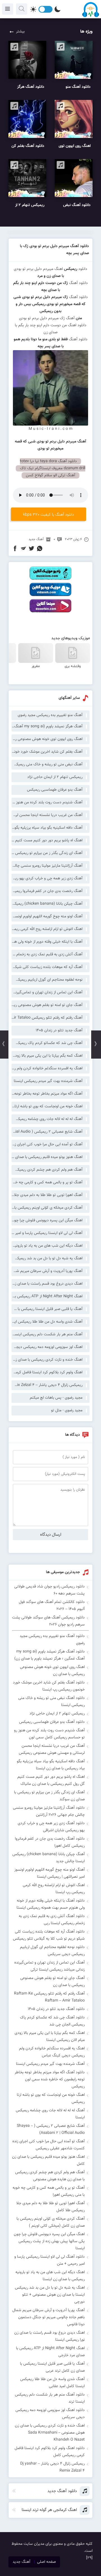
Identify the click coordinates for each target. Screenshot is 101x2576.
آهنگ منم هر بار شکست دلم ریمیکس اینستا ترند (47, 1334)
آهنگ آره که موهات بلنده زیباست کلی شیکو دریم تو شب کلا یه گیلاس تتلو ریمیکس (47, 967)
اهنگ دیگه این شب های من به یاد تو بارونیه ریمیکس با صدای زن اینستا (47, 1246)
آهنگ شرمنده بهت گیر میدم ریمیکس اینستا (48, 1081)
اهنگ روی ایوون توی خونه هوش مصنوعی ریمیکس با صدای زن (47, 739)
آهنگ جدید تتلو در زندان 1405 (59, 1030)
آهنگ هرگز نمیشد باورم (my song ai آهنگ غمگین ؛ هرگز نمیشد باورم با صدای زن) (47, 726)
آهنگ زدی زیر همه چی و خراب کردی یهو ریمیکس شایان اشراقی (47, 878)
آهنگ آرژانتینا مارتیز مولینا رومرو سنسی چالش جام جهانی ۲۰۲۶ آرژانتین (47, 866)
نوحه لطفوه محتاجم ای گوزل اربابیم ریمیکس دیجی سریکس (47, 980)
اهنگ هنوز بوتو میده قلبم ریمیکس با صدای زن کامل (47, 1157)
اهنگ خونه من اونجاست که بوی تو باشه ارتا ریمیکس (47, 1106)
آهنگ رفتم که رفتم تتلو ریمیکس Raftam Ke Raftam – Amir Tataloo (47, 1018)
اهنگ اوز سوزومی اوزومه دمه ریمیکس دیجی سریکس (47, 1347)
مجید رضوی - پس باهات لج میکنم (56, 1398)
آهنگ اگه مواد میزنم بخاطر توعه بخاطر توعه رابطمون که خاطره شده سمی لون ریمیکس (47, 1094)
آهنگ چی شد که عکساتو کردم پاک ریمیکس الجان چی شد (47, 1043)
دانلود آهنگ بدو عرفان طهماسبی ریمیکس (52, 1722)
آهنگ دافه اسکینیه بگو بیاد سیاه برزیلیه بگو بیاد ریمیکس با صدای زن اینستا (47, 828)
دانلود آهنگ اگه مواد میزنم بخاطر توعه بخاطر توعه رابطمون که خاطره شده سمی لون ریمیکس (50, 2079)
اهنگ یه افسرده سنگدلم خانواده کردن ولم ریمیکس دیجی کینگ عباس (47, 1068)
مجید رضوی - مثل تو (67, 1410)
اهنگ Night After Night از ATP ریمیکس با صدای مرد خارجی (47, 1296)
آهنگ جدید (36, 539)
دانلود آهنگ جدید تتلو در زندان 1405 (56, 2009)
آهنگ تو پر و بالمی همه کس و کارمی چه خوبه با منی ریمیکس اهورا (47, 1182)
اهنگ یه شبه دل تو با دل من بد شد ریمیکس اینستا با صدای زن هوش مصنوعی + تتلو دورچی (47, 1258)
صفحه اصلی (46, 2562)
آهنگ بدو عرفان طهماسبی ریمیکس (55, 790)
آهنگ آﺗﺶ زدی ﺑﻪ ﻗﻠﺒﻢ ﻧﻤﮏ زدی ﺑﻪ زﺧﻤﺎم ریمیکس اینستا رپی (47, 954)
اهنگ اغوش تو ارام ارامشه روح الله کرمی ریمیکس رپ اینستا (47, 929)
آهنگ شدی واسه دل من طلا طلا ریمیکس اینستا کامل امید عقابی (47, 1322)
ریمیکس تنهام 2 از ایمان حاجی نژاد (55, 777)
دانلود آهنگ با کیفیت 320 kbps (49, 515)
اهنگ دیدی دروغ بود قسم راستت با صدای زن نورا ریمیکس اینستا (47, 1284)
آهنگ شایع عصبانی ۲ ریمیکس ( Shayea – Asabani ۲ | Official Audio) (47, 1132)
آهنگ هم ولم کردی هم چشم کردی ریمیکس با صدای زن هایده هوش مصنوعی (47, 1170)
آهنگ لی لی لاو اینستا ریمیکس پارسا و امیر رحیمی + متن (47, 1233)
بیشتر (20, 32)
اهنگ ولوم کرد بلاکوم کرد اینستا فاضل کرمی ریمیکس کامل (47, 1372)
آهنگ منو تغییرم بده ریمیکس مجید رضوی (50, 715)
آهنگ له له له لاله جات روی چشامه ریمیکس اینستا (47, 1119)
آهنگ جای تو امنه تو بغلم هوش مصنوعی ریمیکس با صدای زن (47, 1005)
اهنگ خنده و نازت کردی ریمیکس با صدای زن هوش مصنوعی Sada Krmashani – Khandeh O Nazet (47, 1360)
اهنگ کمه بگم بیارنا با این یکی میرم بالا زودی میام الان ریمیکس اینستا (47, 1056)
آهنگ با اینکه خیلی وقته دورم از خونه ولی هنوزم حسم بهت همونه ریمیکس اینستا (47, 942)
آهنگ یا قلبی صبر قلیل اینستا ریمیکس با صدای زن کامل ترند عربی (47, 1309)
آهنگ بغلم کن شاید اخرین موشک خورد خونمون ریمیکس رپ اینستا (47, 752)
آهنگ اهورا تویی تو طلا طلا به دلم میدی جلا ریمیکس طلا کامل (47, 1195)
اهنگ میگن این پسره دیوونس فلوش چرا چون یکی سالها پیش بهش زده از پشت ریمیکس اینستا (47, 1220)
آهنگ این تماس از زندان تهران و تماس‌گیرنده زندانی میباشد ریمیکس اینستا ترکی (47, 992)
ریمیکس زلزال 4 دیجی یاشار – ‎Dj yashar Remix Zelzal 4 (47, 1385)
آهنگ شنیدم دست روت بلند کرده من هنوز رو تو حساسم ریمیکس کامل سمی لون (47, 802)
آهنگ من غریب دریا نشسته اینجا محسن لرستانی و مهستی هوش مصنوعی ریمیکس (47, 815)
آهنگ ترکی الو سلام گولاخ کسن (50, 475)
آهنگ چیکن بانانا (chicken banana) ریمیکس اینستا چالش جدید (47, 904)
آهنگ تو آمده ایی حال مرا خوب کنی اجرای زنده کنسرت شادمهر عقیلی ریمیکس (47, 1144)
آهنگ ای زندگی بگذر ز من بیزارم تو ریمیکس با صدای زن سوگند (47, 853)
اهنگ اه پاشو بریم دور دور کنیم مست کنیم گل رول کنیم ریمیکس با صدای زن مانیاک (47, 840)
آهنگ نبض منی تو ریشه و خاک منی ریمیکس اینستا (47, 764)
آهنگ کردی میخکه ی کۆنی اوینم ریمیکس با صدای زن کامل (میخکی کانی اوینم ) (47, 1208)
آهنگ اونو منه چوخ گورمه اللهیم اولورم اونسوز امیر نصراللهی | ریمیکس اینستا (47, 916)
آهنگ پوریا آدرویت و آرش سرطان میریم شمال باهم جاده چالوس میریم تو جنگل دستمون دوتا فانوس (47, 1271)
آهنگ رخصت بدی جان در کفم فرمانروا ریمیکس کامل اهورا (47, 891)
